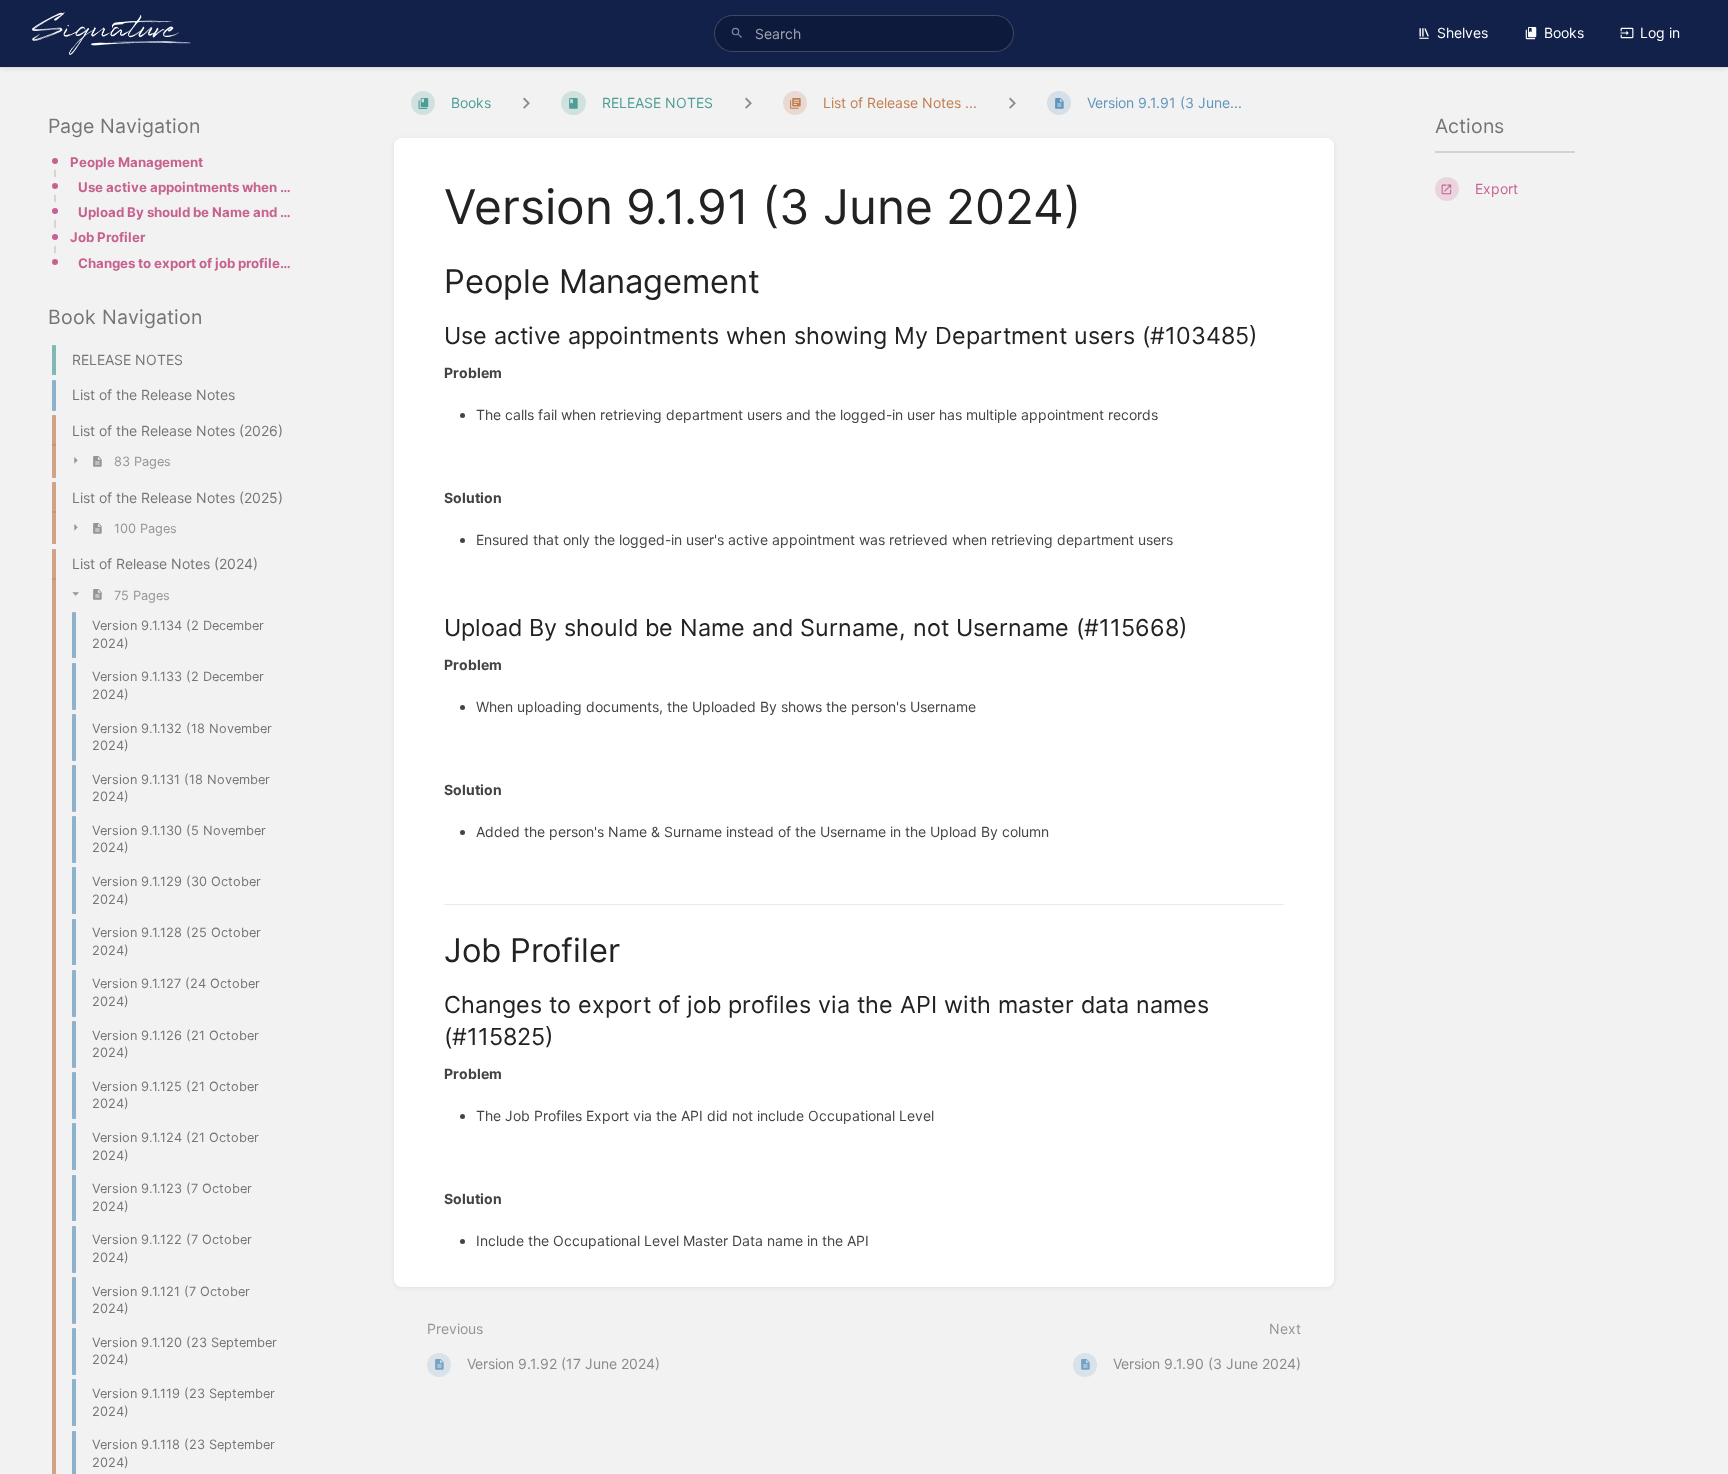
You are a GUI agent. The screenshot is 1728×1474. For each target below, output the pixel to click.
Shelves (1462, 32)
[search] (864, 33)
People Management (136, 162)
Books (1564, 32)
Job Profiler (107, 238)
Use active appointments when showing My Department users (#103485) (185, 187)
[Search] (737, 33)
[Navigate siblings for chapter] (748, 102)
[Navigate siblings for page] (1012, 102)
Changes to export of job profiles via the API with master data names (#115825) (185, 263)
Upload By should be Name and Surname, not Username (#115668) (185, 212)
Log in (1660, 32)
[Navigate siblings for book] (526, 102)
